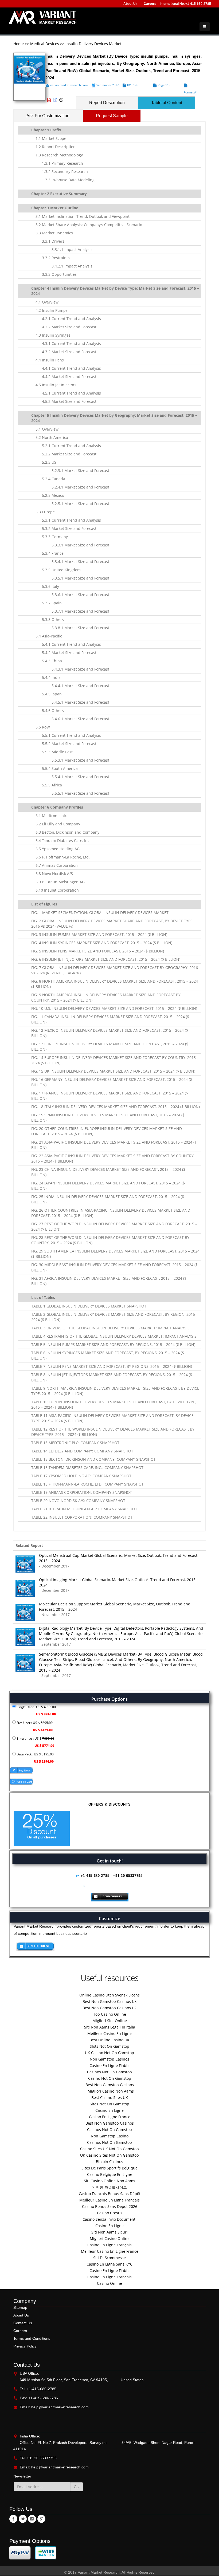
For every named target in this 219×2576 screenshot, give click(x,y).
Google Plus (41, 2519)
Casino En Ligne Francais (109, 2277)
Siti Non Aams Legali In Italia (110, 2027)
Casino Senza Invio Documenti (109, 2219)
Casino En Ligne (109, 2110)
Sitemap (20, 2307)
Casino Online (109, 2283)
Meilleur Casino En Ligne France (110, 2251)
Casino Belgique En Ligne (110, 2174)
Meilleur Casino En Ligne (109, 2033)
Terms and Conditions (32, 2338)
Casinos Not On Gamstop (109, 2072)
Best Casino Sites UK (110, 2098)
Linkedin (32, 2519)
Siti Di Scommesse (109, 2258)
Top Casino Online (110, 2014)
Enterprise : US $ (35, 1742)
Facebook (13, 2519)
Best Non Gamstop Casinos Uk (109, 2001)
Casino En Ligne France (110, 2117)
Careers (150, 4)
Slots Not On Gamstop (109, 2046)
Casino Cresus (110, 2213)
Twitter (23, 2519)
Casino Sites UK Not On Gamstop (109, 2149)
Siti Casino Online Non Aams (109, 2181)
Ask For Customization (48, 116)
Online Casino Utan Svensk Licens (109, 1995)
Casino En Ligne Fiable (109, 2065)
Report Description (107, 103)
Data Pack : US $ (35, 1758)
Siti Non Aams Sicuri (109, 2232)
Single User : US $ (36, 1711)
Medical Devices (45, 44)
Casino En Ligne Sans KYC (109, 2264)
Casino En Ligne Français (109, 2245)
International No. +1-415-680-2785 (185, 4)
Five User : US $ (34, 1726)
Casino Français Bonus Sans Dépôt (110, 2194)
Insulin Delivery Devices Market (93, 44)
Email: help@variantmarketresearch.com (54, 2407)
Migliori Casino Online (110, 2238)
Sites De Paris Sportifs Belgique (109, 2168)
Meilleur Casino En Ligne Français (109, 2200)
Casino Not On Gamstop (110, 2078)
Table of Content (167, 103)
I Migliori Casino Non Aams (110, 2091)
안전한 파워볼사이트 (109, 2187)
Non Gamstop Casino (110, 2136)
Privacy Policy (25, 2346)
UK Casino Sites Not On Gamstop (109, 2155)
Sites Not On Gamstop (109, 2104)
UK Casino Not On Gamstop (109, 2053)
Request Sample (112, 116)
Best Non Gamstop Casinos (110, 2085)
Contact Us (23, 2323)
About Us (130, 4)
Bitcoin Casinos (109, 2162)
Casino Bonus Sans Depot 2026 (110, 2206)
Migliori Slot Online (110, 2021)
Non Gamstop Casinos (109, 2059)
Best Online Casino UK (109, 2040)
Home (19, 44)
